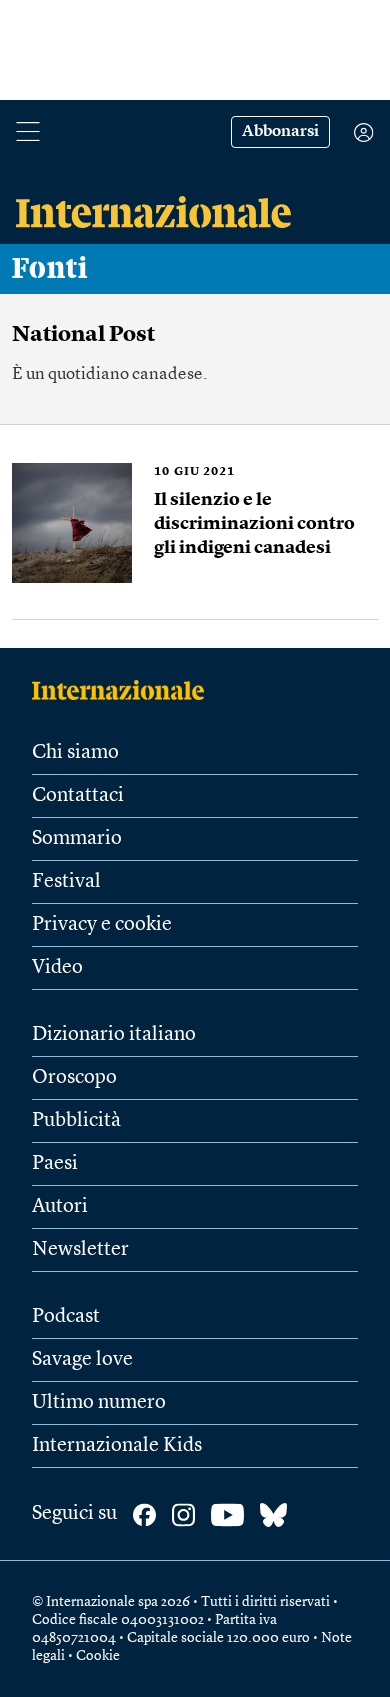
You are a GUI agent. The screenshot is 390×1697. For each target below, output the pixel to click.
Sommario (77, 839)
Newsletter (80, 1250)
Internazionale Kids (117, 1446)
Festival (66, 882)
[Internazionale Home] (124, 690)
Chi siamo (75, 753)
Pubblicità (76, 1121)
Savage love (82, 1360)
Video (57, 968)
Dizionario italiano (114, 1035)
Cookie (98, 1656)
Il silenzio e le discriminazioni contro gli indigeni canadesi (254, 524)
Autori (60, 1207)
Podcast (66, 1317)
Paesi (55, 1164)
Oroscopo (74, 1078)
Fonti (50, 269)
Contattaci (78, 796)
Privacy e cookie (102, 925)
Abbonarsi (280, 132)
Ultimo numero (99, 1403)
